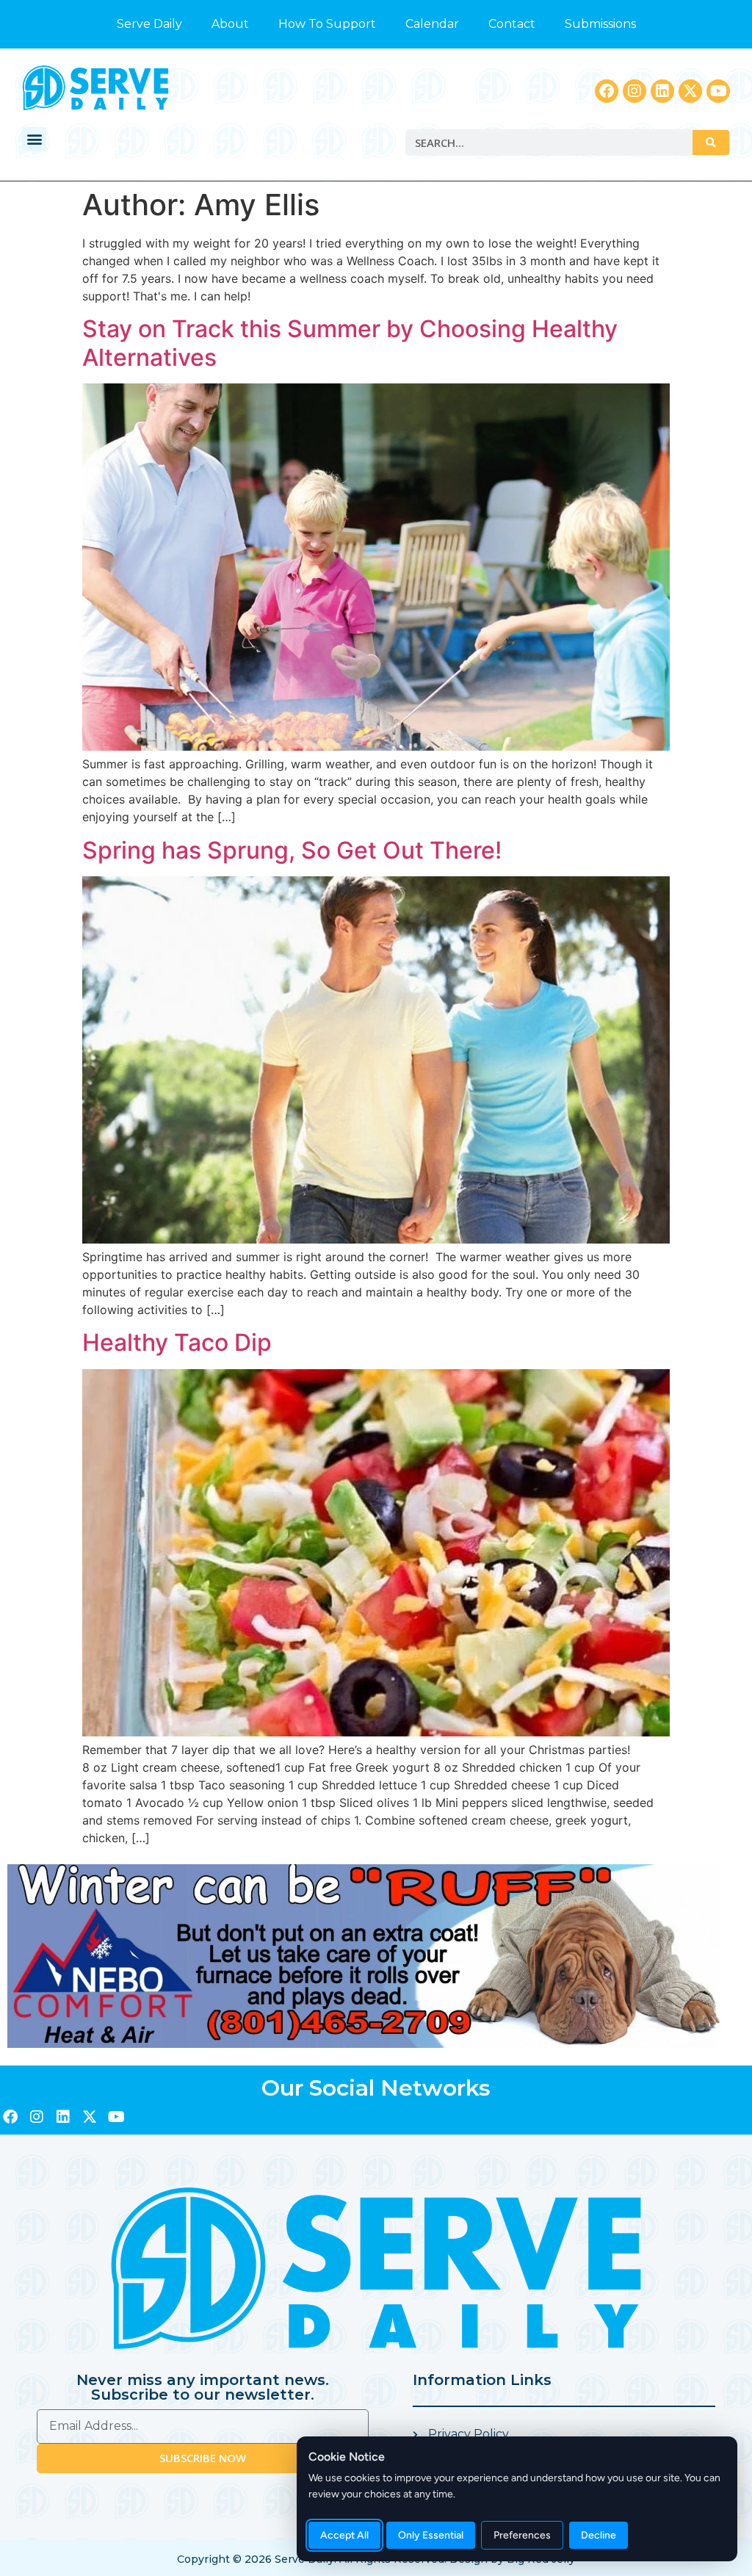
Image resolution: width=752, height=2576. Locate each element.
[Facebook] (607, 91)
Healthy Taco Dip (177, 1342)
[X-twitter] (690, 91)
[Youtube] (718, 91)
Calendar (432, 24)
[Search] (711, 142)
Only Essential (431, 2535)
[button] (34, 139)
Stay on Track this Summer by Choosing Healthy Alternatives (350, 343)
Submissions (600, 24)
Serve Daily (149, 24)
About (230, 24)
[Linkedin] (662, 91)
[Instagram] (634, 91)
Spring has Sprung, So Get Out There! (292, 850)
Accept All (344, 2535)
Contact (512, 24)
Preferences (522, 2535)
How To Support (327, 24)
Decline (599, 2535)
